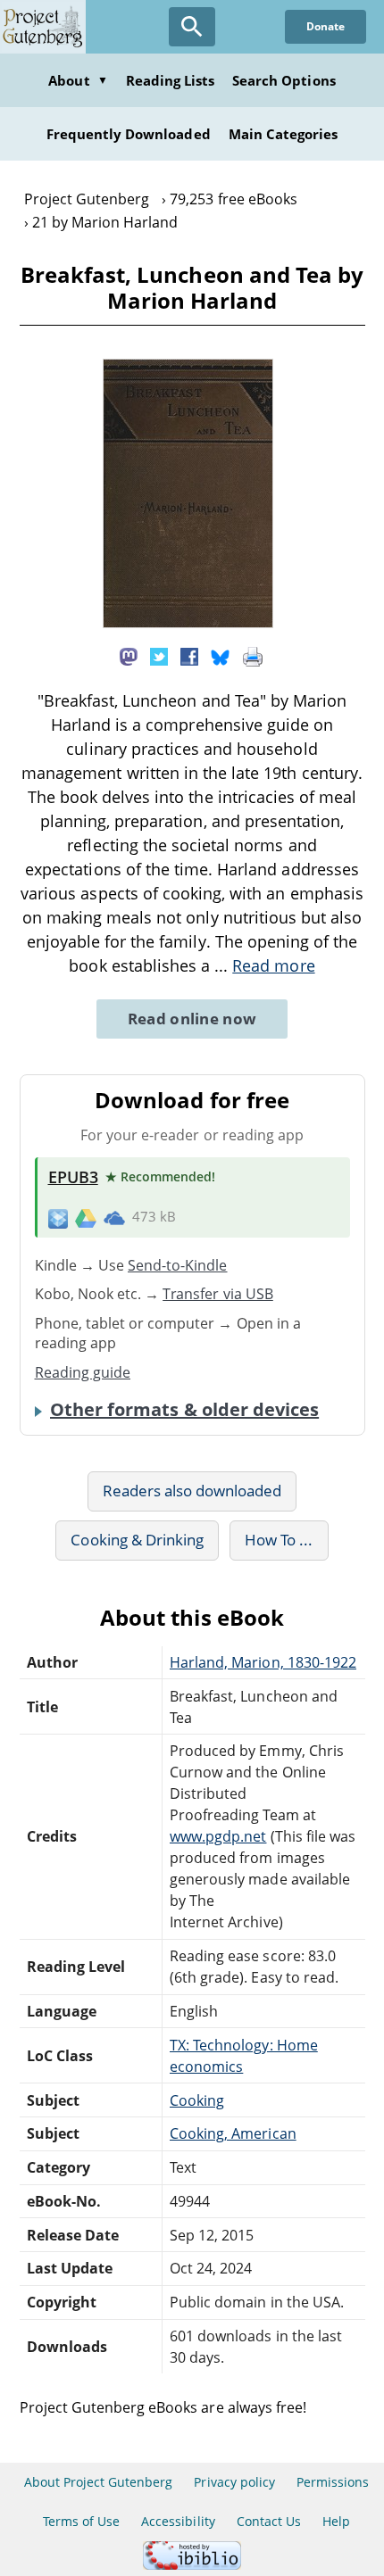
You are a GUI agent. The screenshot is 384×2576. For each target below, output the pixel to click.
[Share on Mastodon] (129, 656)
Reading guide (83, 1372)
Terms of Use (81, 2521)
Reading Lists (171, 80)
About (78, 80)
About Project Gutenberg (99, 2482)
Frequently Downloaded (129, 134)
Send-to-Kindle (178, 1265)
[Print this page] (253, 656)
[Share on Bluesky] (221, 656)
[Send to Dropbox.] (58, 1218)
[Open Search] (192, 27)
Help (336, 2521)
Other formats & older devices (184, 1410)
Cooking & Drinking (137, 1540)
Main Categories (284, 134)
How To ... (279, 1540)
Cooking (197, 2100)
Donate (326, 26)
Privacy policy (234, 2482)
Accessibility (178, 2521)
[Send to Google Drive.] (86, 1217)
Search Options (284, 80)
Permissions (333, 2482)
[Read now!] (188, 623)
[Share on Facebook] (189, 656)
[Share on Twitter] (159, 656)
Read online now (192, 1019)
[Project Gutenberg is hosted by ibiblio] (192, 2565)
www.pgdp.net (218, 1836)
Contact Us (269, 2521)
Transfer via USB (218, 1294)
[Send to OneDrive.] (114, 1217)
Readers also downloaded (192, 1491)
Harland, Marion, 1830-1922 (263, 1662)
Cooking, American (233, 2133)
